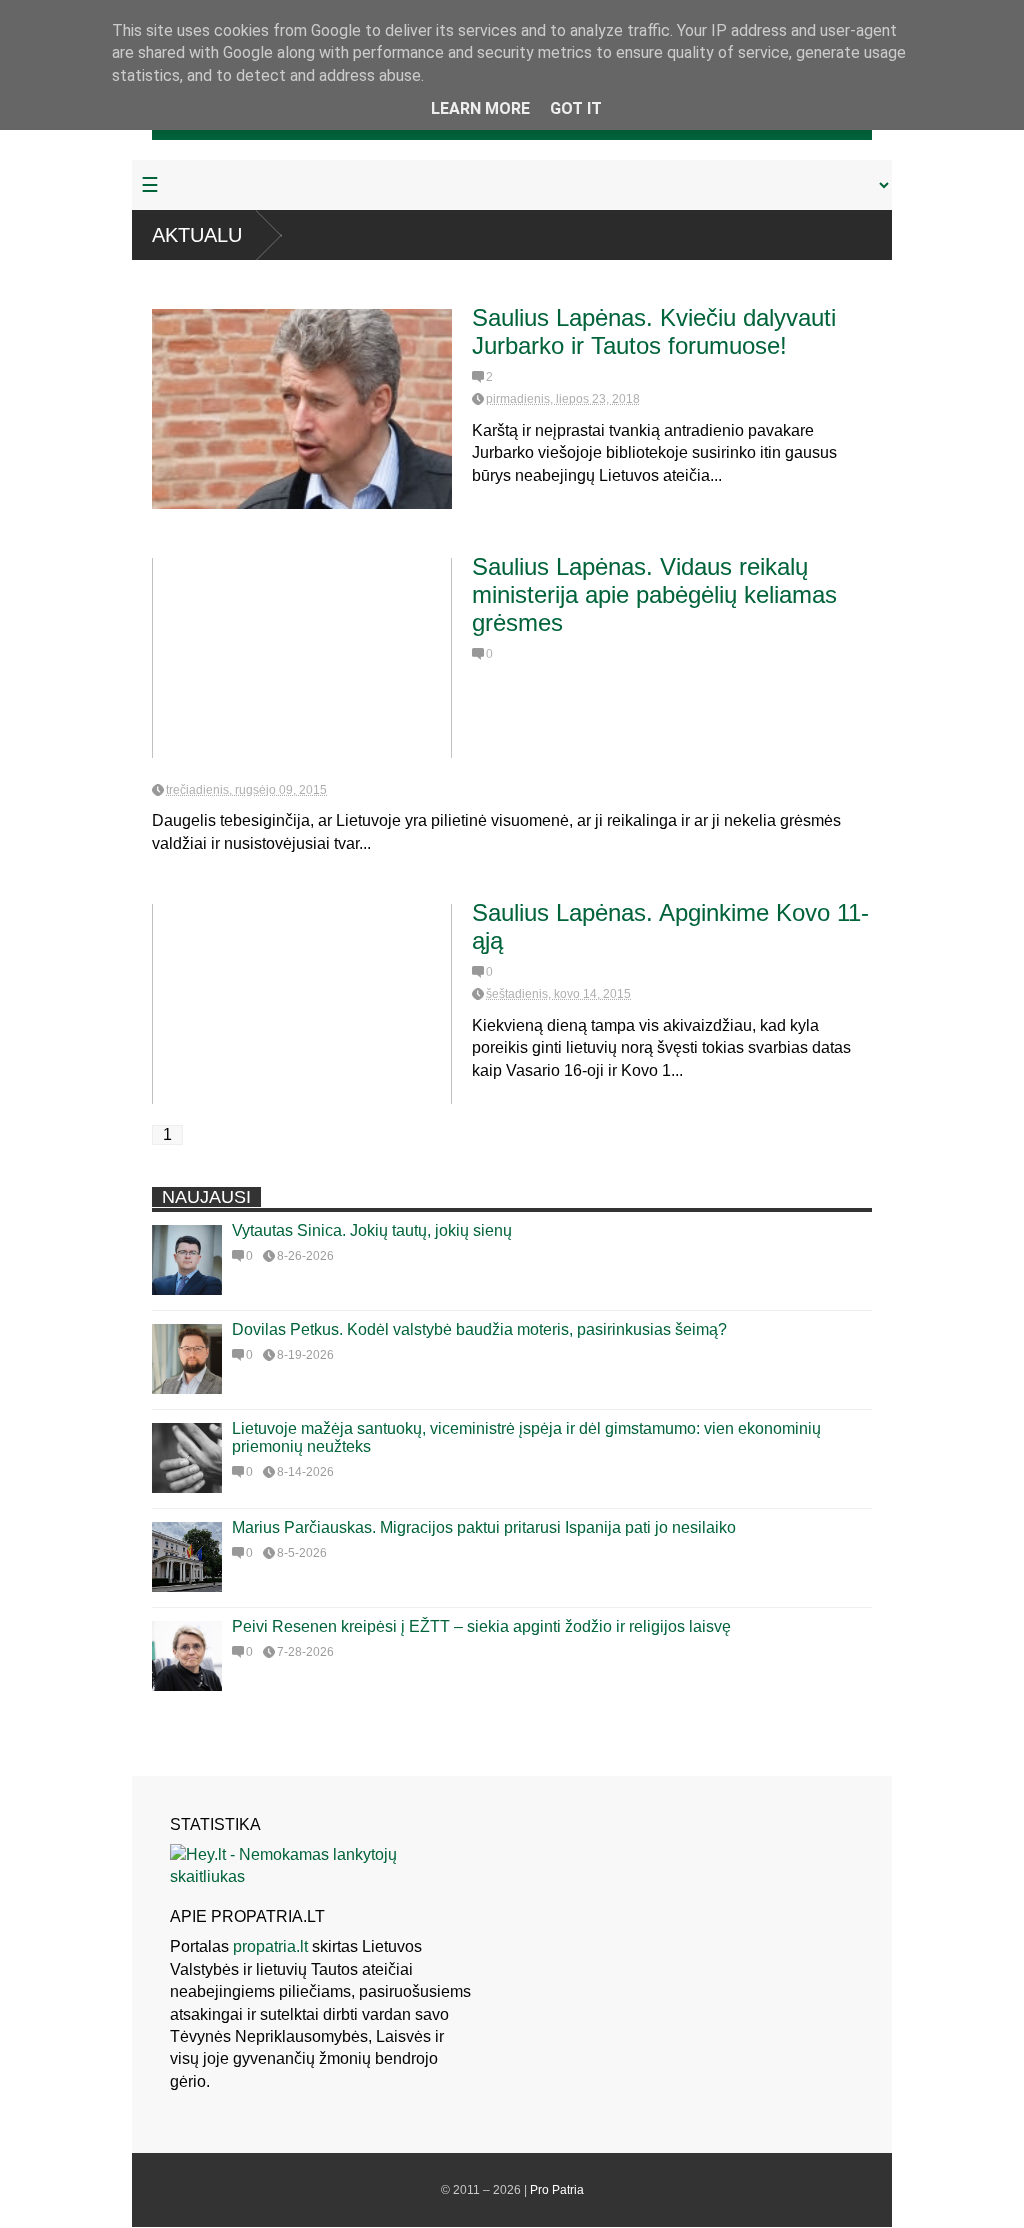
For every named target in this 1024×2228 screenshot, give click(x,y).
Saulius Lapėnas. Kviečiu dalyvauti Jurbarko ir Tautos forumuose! (654, 331)
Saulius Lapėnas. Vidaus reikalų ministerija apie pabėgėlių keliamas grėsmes (654, 594)
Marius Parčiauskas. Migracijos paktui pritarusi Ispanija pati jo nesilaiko (484, 1527)
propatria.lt (270, 1946)
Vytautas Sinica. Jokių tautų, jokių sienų (372, 1230)
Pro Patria (557, 2190)
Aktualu (197, 235)
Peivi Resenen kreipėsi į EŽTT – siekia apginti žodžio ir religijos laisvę (481, 1626)
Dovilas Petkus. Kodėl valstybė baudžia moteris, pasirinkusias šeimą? (479, 1329)
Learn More (480, 108)
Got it (576, 108)
